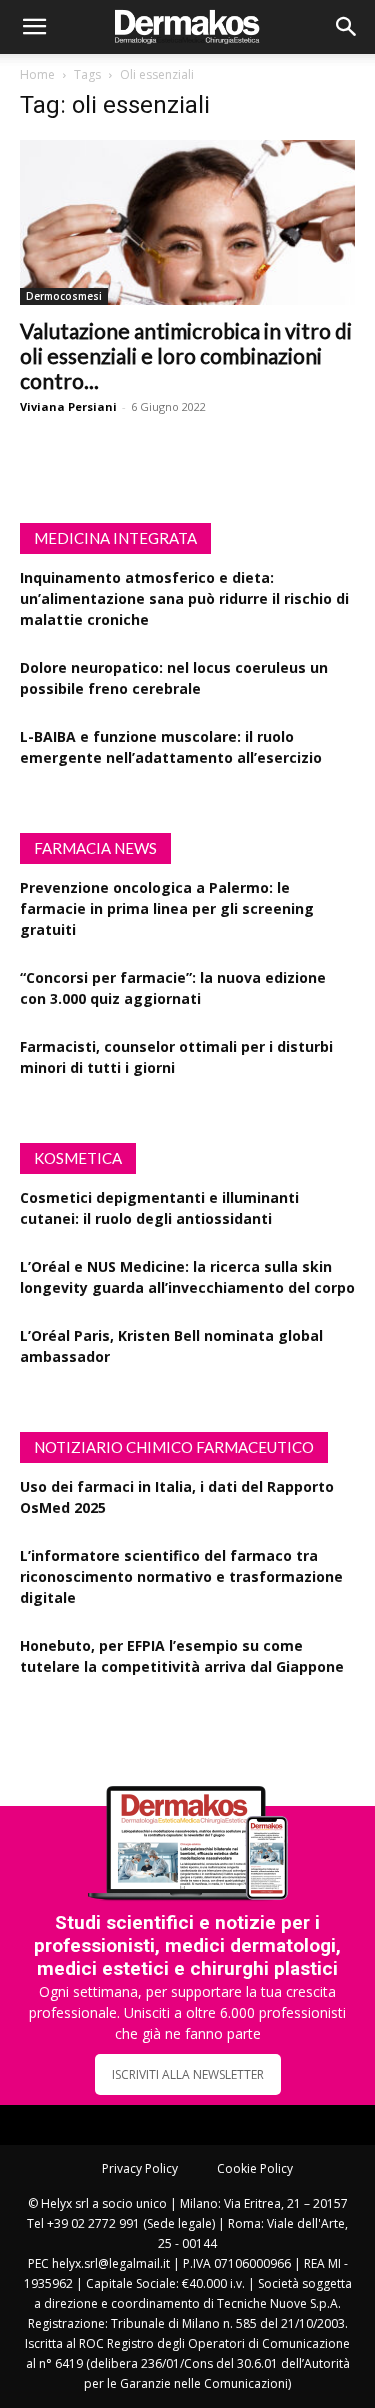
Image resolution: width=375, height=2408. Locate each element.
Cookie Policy (255, 2168)
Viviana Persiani (68, 406)
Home (37, 74)
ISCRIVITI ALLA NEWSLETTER (188, 2074)
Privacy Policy (140, 2168)
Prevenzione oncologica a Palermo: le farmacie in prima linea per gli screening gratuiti (167, 908)
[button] (34, 27)
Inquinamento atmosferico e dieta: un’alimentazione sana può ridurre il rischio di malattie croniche (184, 598)
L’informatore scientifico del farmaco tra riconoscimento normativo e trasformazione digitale (181, 1576)
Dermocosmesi (64, 296)
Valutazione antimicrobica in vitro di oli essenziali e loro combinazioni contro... (186, 355)
